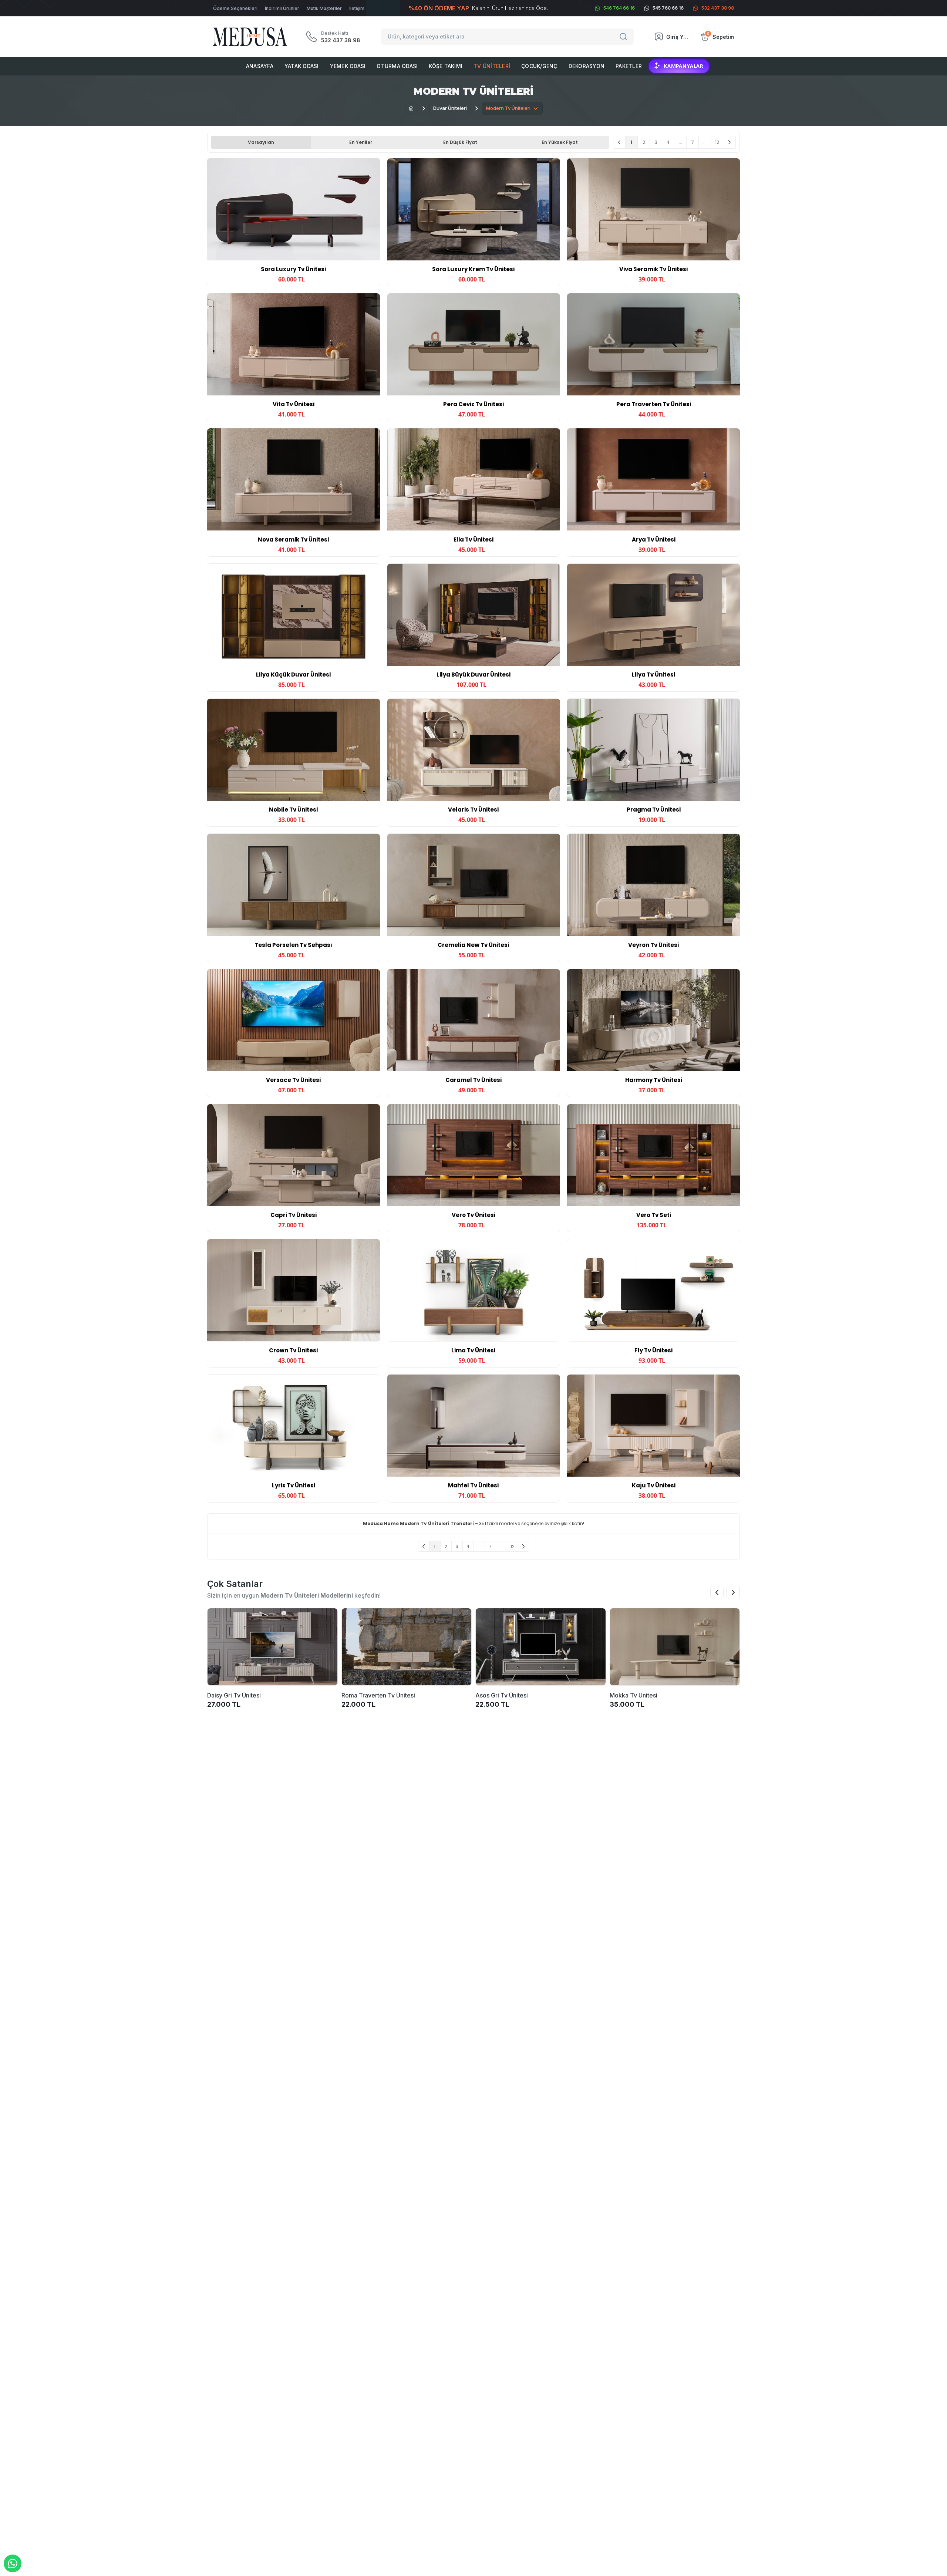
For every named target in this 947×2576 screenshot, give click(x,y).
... (680, 142)
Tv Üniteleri (492, 66)
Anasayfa (260, 66)
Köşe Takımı (446, 66)
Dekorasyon (587, 66)
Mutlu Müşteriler (324, 8)
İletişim (357, 8)
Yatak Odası (302, 66)
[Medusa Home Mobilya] (250, 37)
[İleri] (729, 142)
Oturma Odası (397, 66)
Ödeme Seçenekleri (235, 8)
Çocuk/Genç (539, 66)
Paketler (629, 66)
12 (717, 142)
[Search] (624, 37)
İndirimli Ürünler (282, 8)
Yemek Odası (348, 66)
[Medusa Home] (411, 108)
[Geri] (619, 142)
